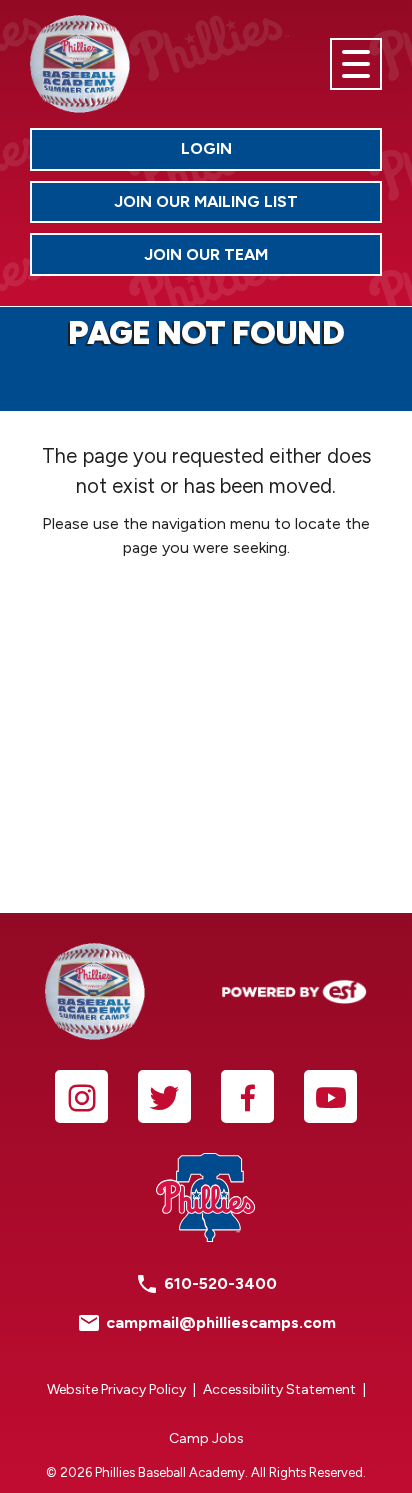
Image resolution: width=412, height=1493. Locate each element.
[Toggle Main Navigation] (356, 64)
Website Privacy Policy (116, 1389)
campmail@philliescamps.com (221, 1322)
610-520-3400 (220, 1283)
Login (281, 153)
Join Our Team (263, 259)
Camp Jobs (206, 1438)
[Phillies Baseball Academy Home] (80, 64)
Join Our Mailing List (206, 201)
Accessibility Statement (279, 1389)
